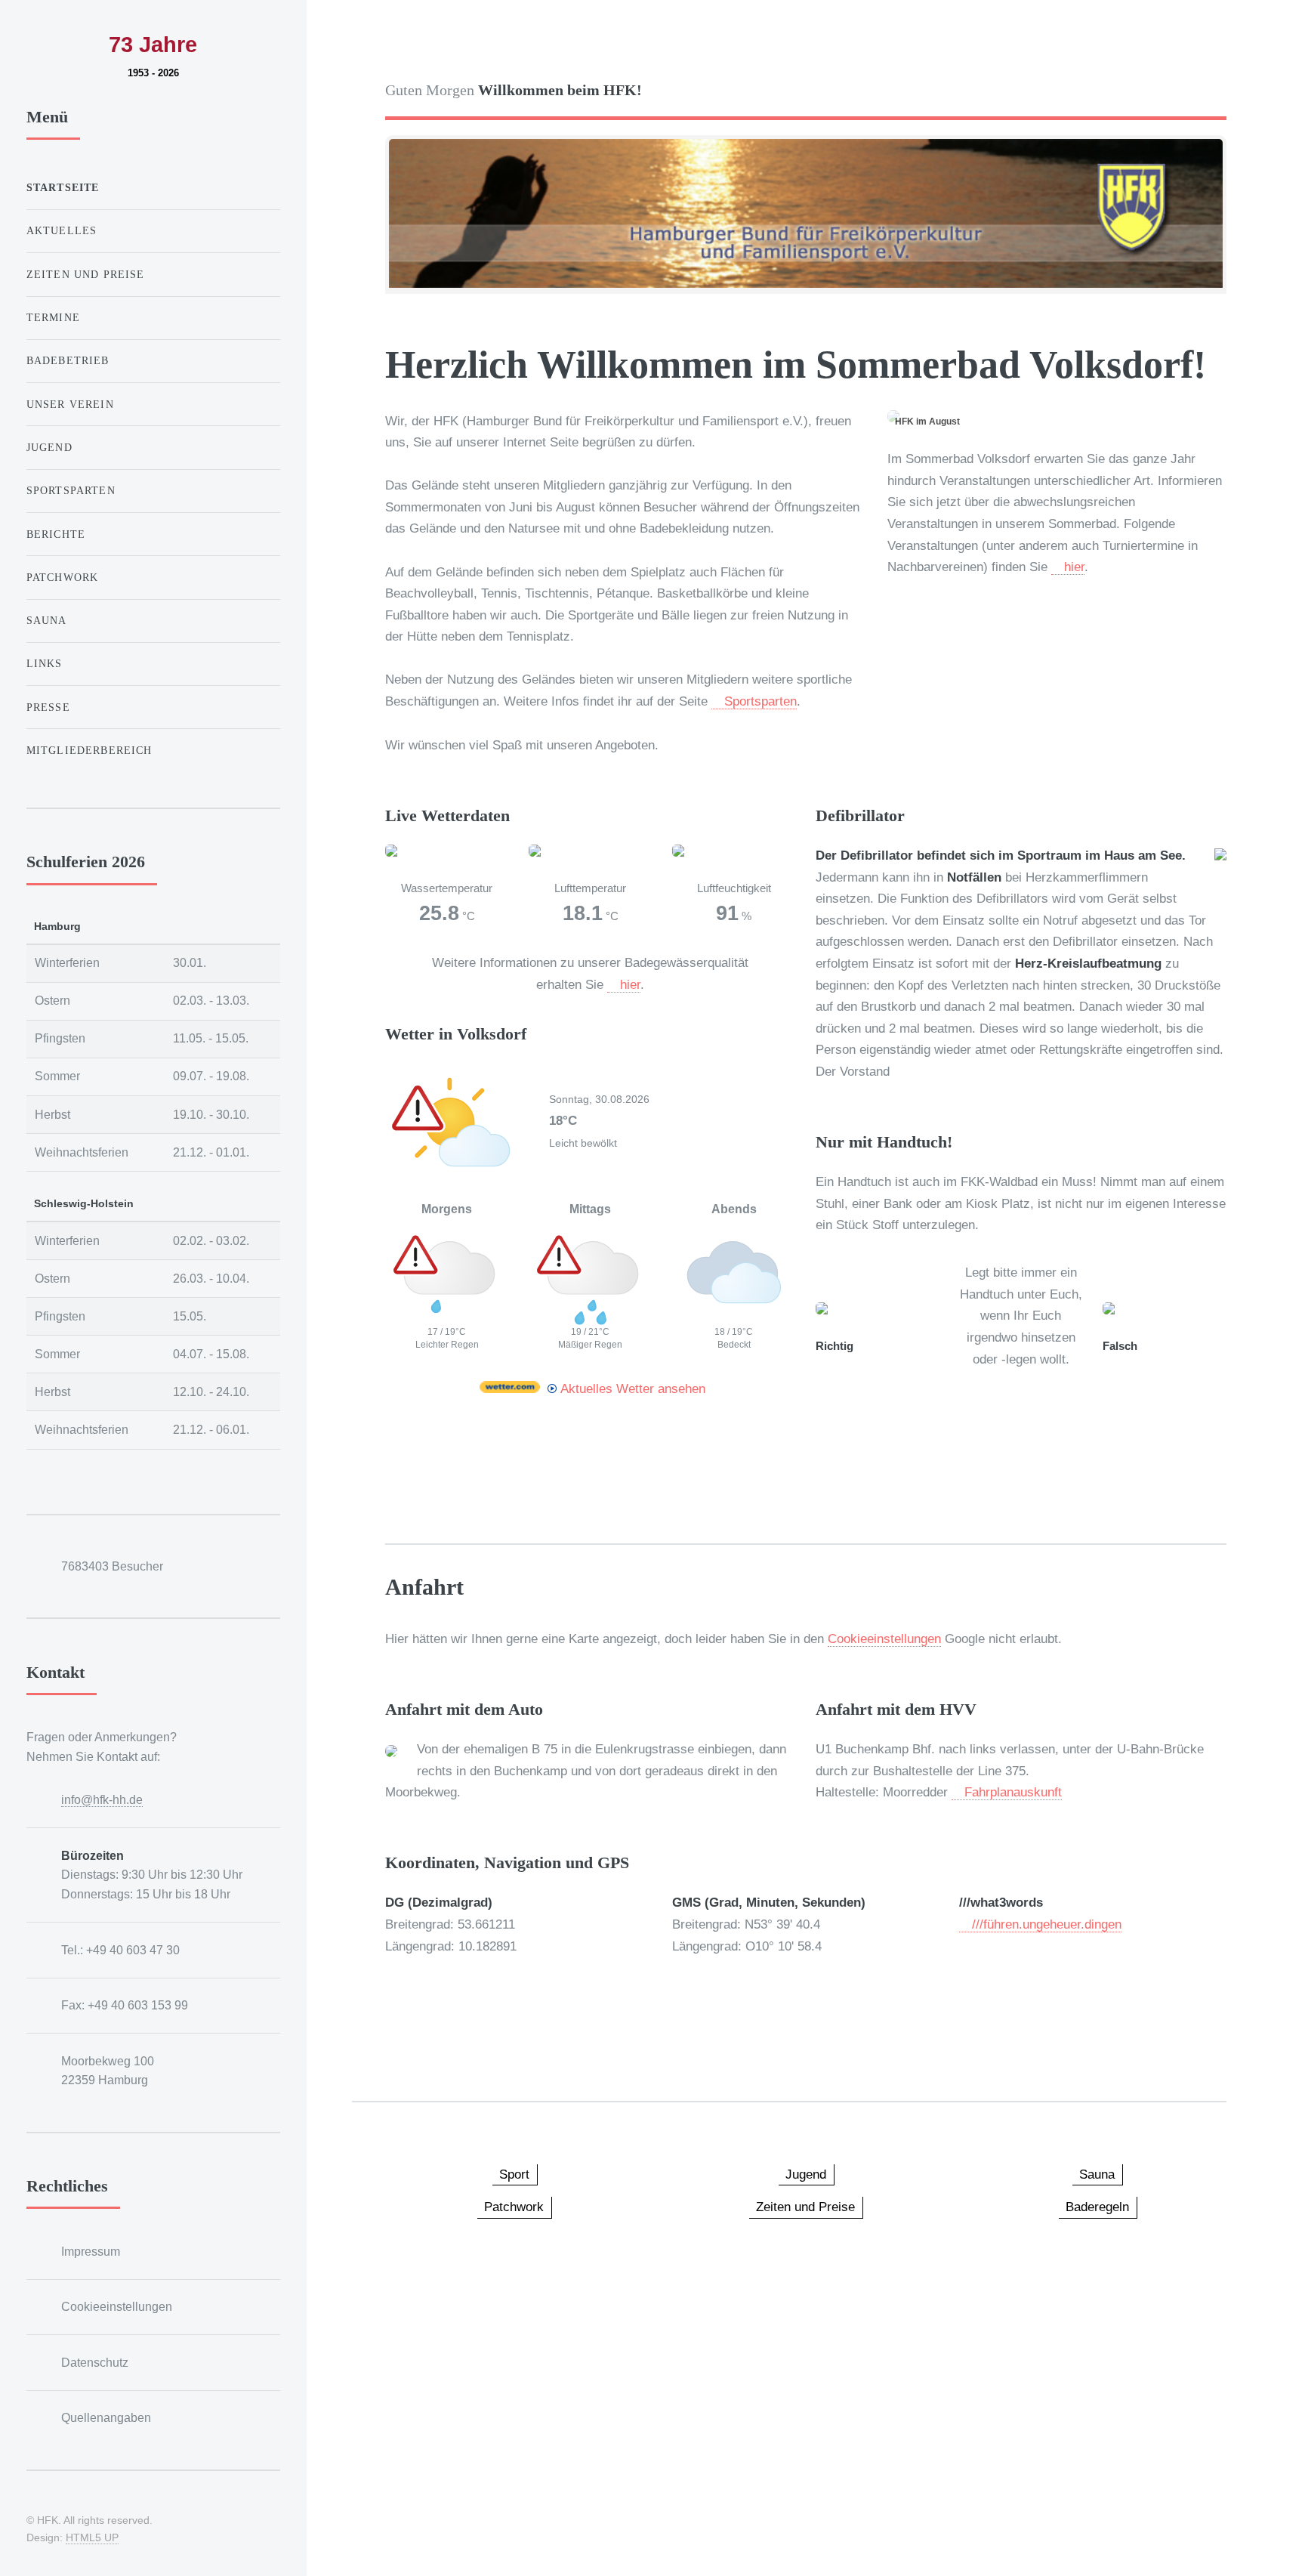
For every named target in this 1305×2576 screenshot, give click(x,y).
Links (45, 663)
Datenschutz (95, 2363)
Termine (53, 317)
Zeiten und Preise (86, 274)
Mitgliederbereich (91, 750)
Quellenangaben (106, 2418)
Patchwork (63, 577)
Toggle (342, 44)
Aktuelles (62, 230)
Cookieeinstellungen (884, 1639)
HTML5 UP (92, 2537)
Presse (48, 707)
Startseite (63, 187)
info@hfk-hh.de (102, 1800)
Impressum (91, 2252)
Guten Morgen (514, 90)
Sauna (47, 620)
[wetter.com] (510, 1388)
